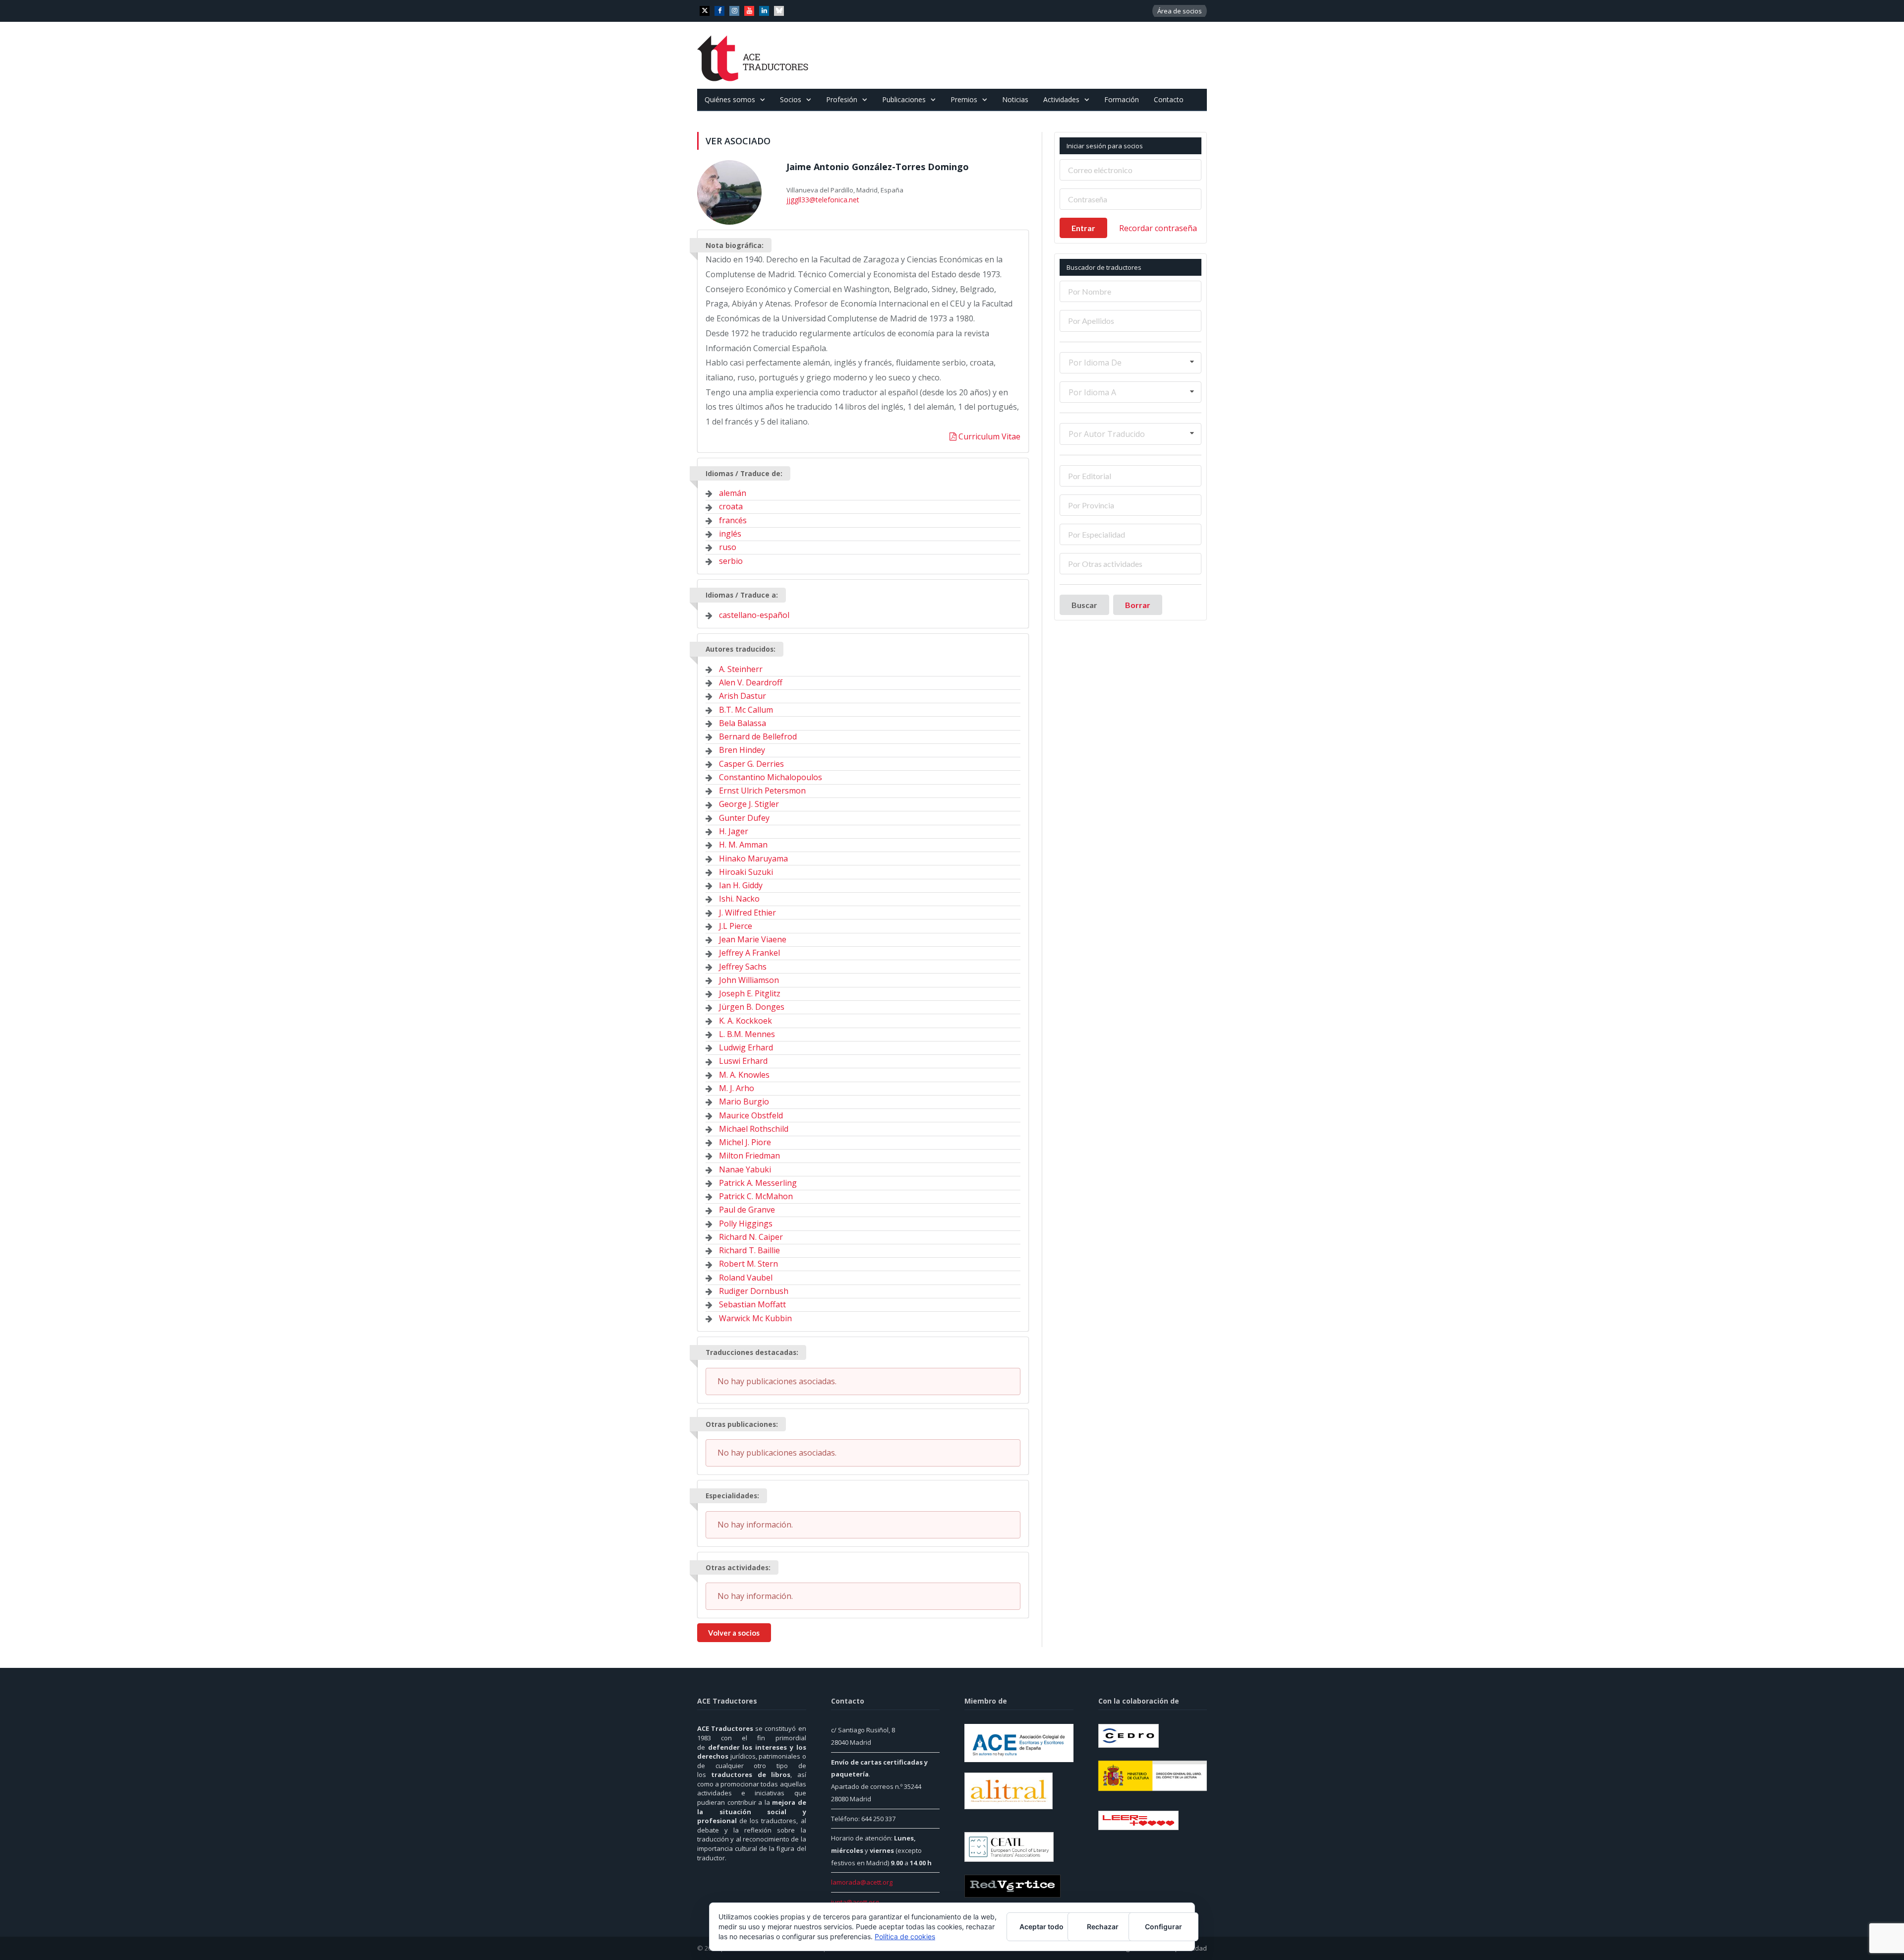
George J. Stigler (749, 804)
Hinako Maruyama (753, 858)
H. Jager (734, 831)
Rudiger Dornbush (754, 1291)
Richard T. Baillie (749, 1250)
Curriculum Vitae (988, 436)
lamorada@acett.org (862, 1882)
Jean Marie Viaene (753, 939)
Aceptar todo (1041, 1927)
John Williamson (749, 980)
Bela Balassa (743, 723)
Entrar (1083, 228)
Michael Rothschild (754, 1129)
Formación (1122, 99)
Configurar (1163, 1927)
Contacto (1169, 99)
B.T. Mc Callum (746, 710)
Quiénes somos (730, 99)
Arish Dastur (743, 696)
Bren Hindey (742, 750)
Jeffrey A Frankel (749, 953)
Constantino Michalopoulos (771, 777)
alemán (733, 493)
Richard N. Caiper (751, 1237)
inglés (730, 534)
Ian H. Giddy (741, 885)
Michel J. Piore (745, 1142)
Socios (791, 99)
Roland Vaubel (746, 1278)
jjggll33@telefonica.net (820, 199)
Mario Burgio (744, 1102)
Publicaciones (904, 99)
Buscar (1084, 605)
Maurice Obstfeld (751, 1115)
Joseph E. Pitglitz (750, 993)
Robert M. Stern (748, 1264)
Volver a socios (734, 1633)
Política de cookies (905, 1936)
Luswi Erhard (743, 1061)
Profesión (842, 99)
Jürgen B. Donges (752, 1007)
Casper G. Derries (751, 764)
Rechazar (1103, 1927)
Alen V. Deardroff (751, 682)
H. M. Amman (743, 845)
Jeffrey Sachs (743, 967)
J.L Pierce (736, 926)
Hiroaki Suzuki (746, 872)
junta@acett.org (855, 1902)
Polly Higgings (746, 1224)
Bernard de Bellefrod (758, 736)
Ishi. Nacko (739, 899)
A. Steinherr (741, 669)
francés (733, 520)
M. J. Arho (737, 1088)
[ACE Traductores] (753, 55)
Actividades (1061, 99)
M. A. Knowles (744, 1075)
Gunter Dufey (744, 818)
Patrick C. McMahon (756, 1196)
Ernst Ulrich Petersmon (762, 791)
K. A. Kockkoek (745, 1021)
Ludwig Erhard (746, 1047)
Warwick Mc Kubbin (755, 1318)
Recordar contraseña (1158, 228)
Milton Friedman (749, 1156)
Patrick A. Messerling (758, 1183)
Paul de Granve (747, 1210)
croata (731, 506)
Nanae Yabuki (745, 1169)
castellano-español (754, 615)
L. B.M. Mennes (747, 1034)
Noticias (1015, 99)
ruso (728, 547)
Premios (964, 99)
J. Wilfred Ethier (747, 913)
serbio (731, 561)
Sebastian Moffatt (752, 1304)
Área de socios (1180, 11)
